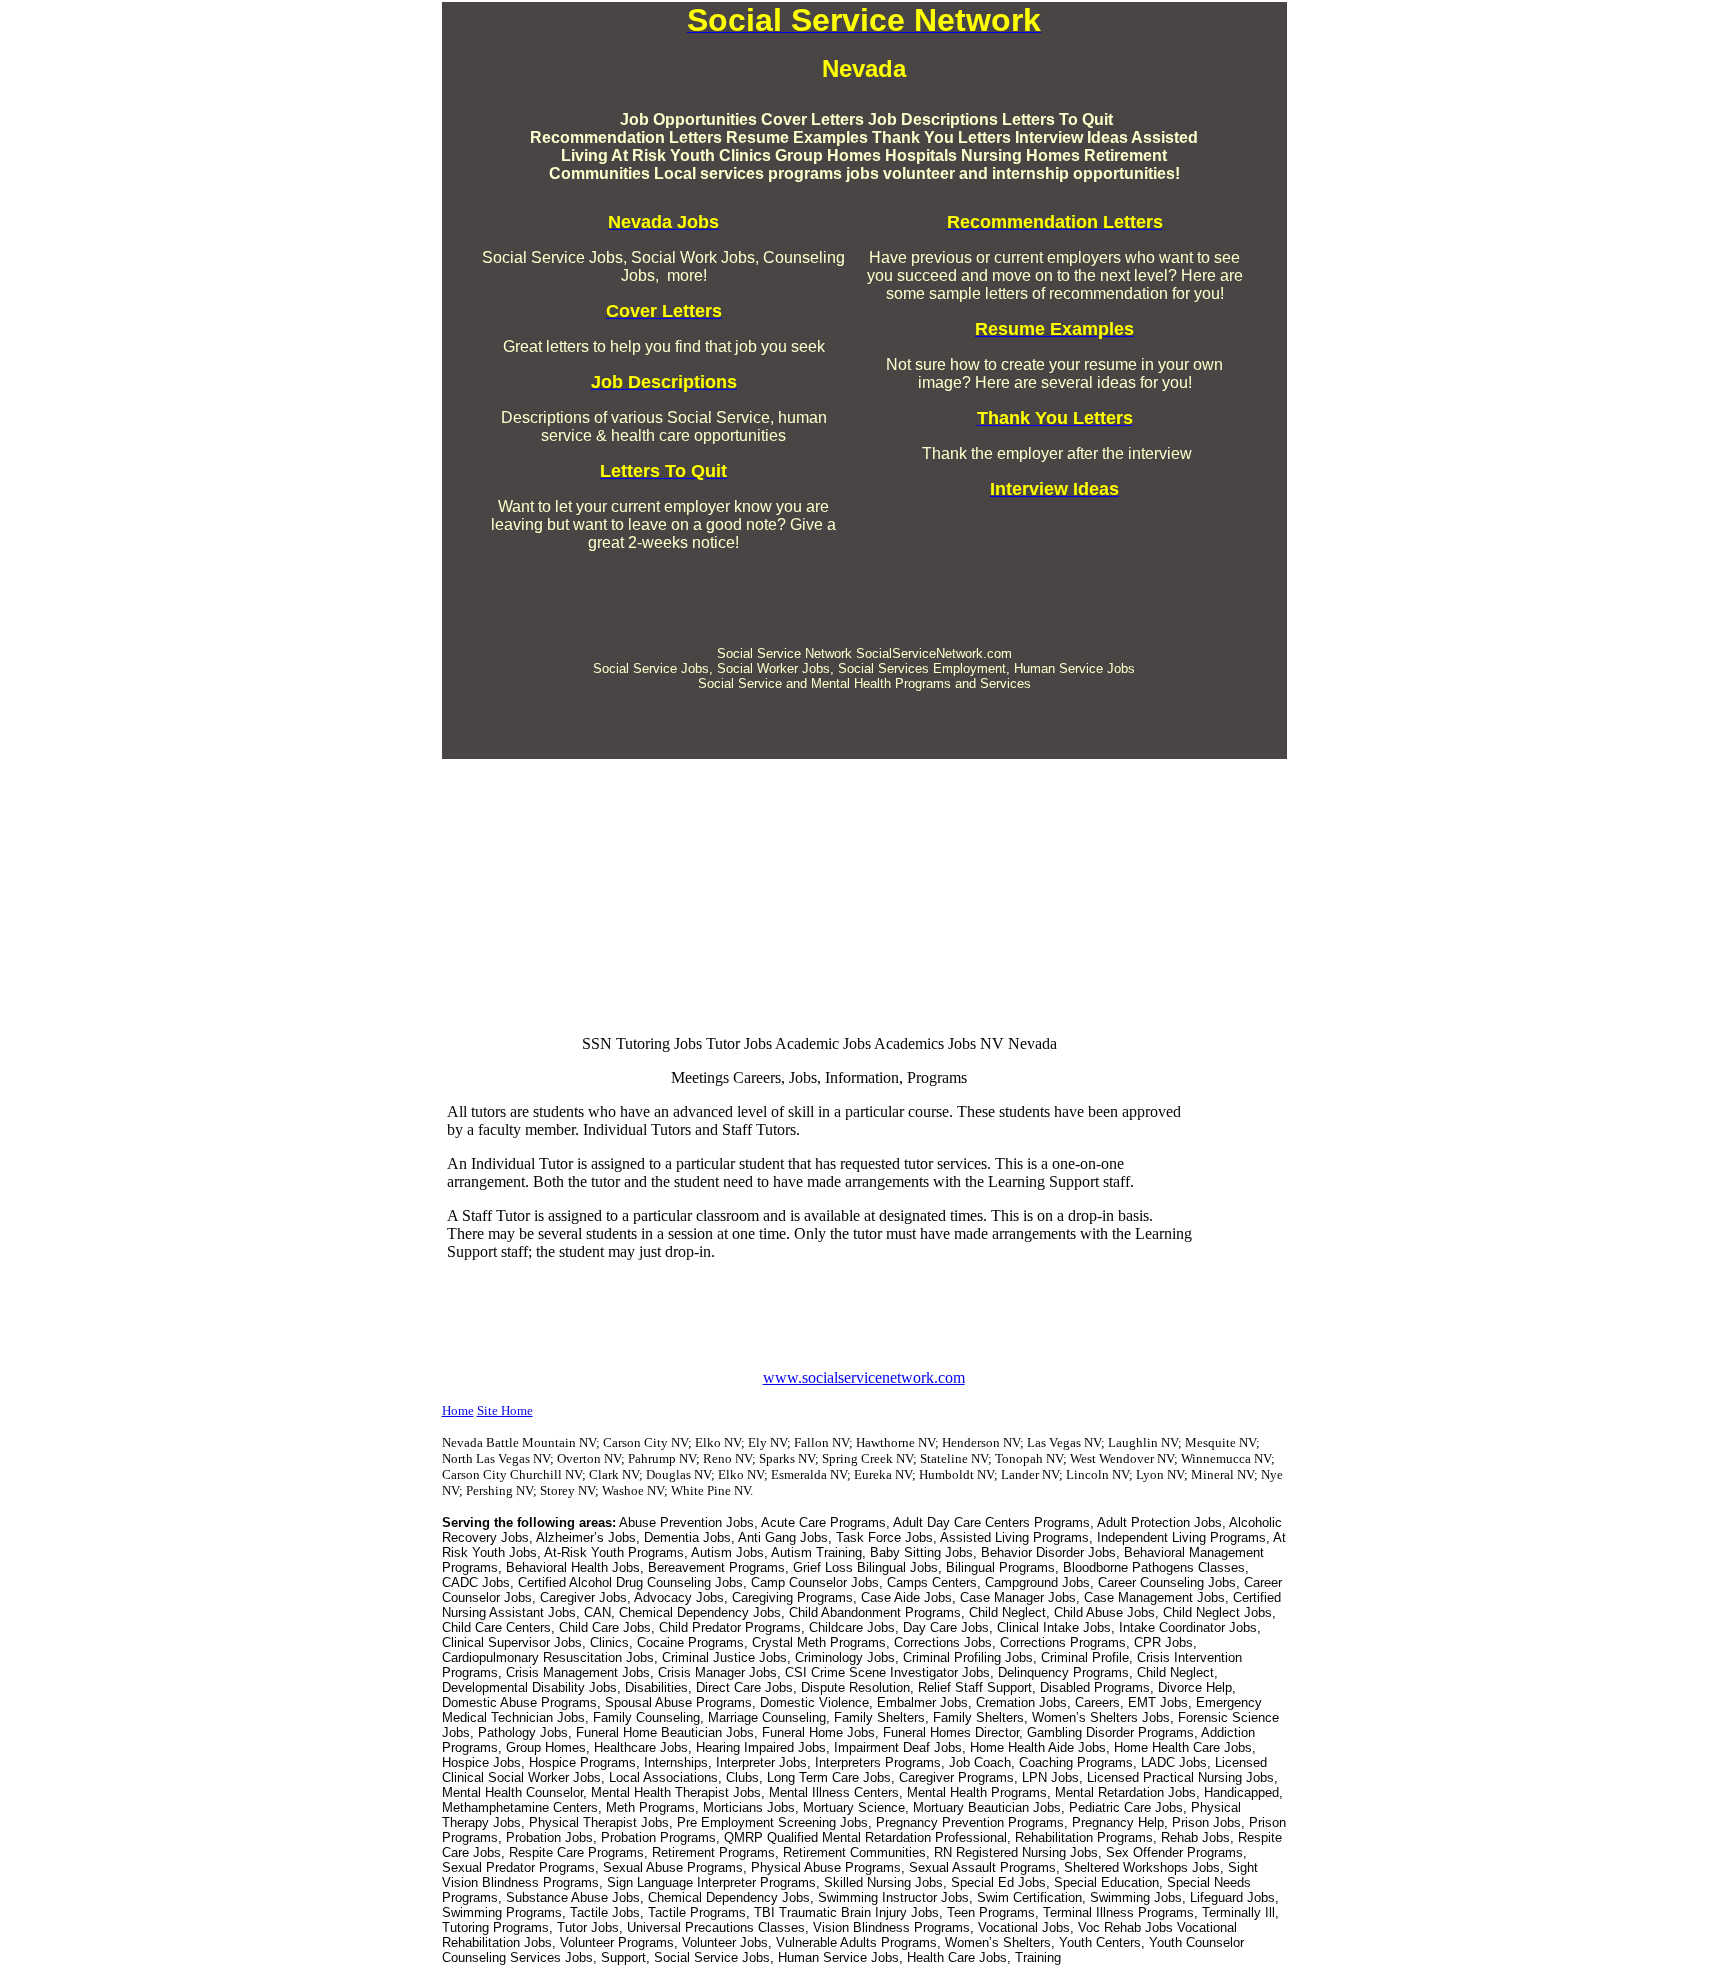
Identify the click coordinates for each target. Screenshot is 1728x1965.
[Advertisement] (864, 582)
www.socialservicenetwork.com (864, 1377)
